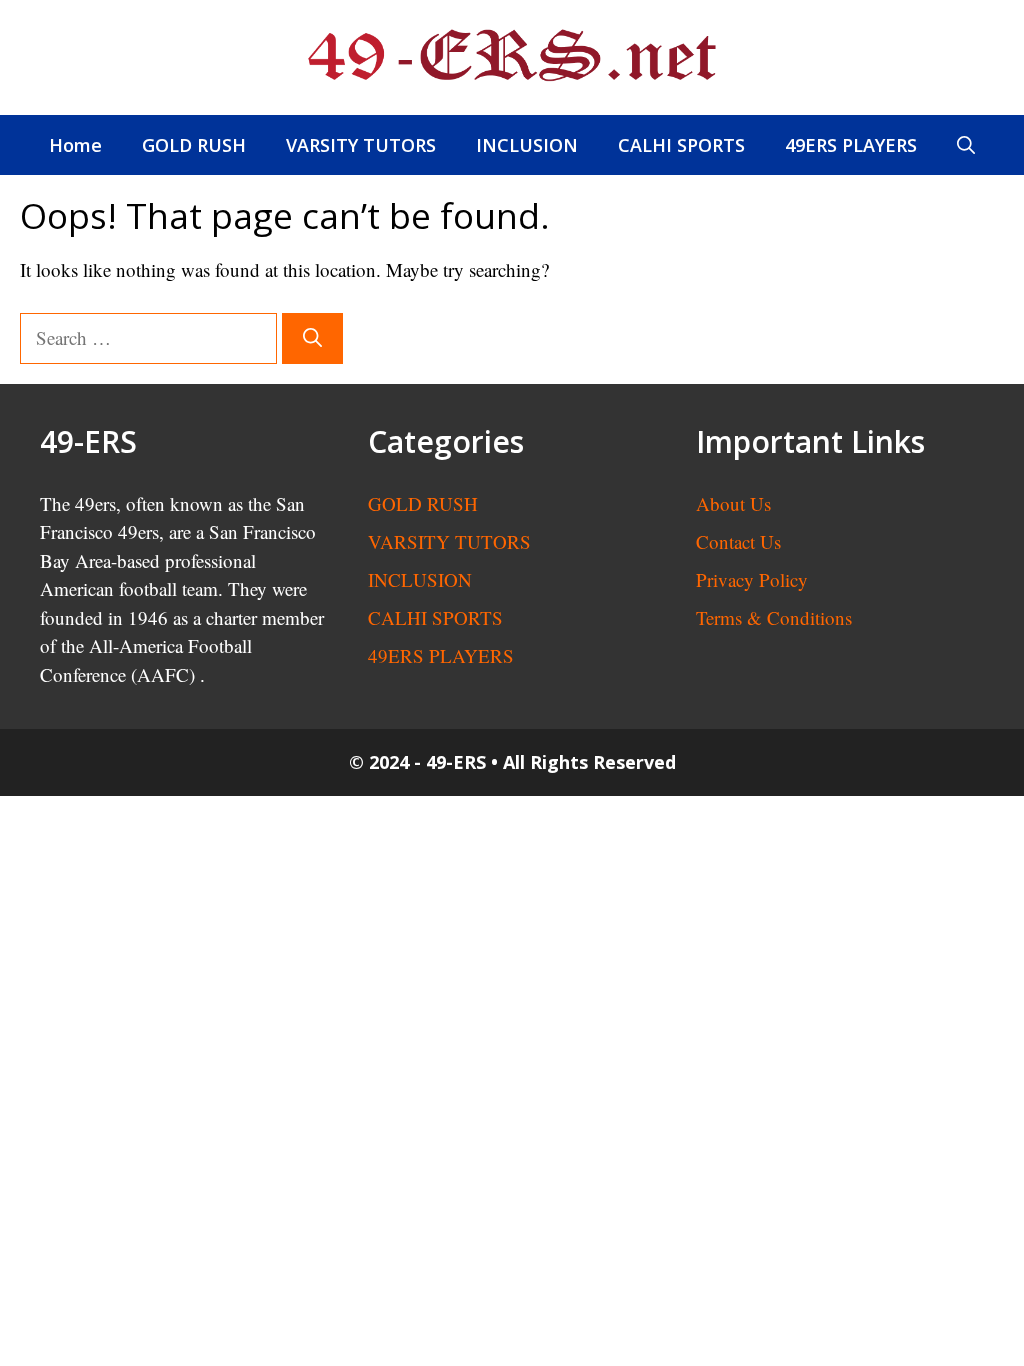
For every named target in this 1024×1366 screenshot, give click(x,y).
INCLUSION (527, 145)
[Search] (312, 338)
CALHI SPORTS (681, 145)
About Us (733, 503)
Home (75, 145)
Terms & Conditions (774, 617)
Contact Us (738, 541)
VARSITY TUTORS (361, 145)
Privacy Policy (752, 579)
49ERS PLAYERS (851, 145)
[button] (966, 145)
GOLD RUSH (194, 145)
